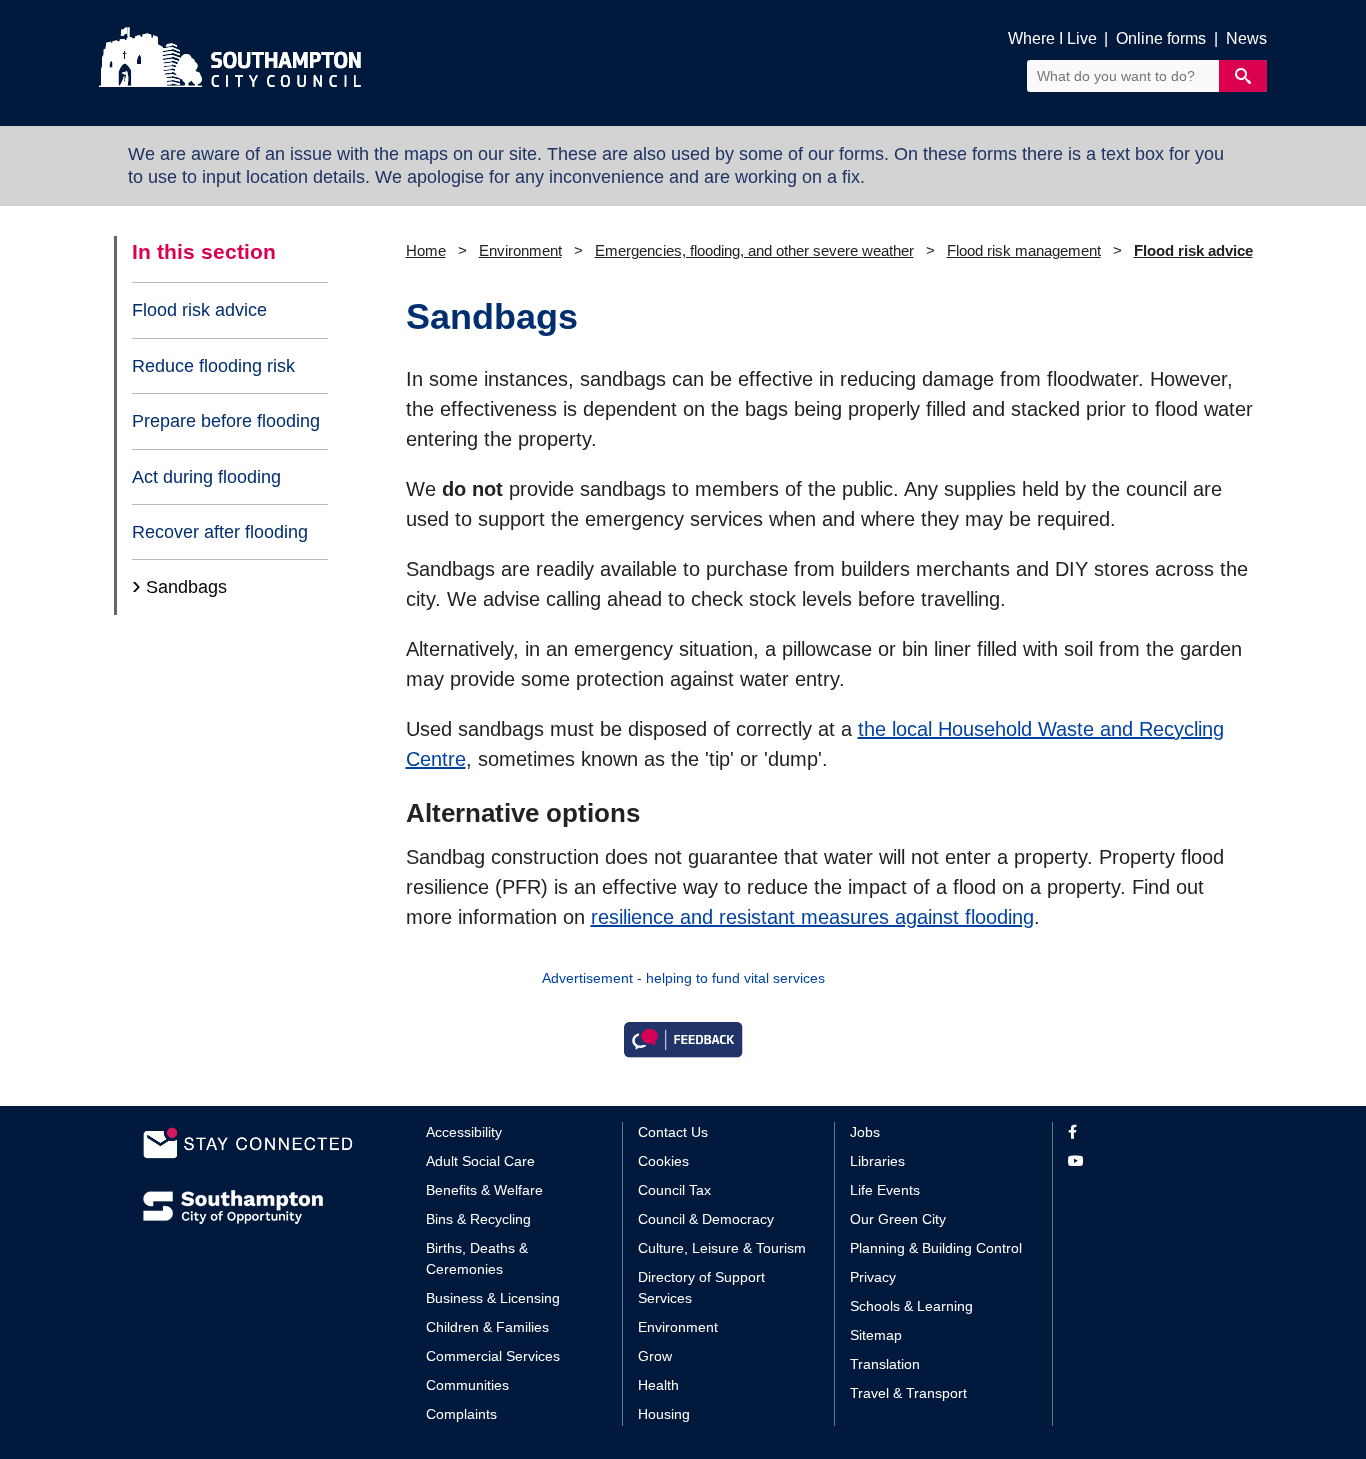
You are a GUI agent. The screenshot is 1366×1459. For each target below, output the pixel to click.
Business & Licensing (493, 1298)
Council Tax (674, 1190)
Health (658, 1385)
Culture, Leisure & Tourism (722, 1248)
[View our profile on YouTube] (1145, 1161)
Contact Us (673, 1132)
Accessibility (464, 1132)
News (1246, 38)
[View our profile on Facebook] (1145, 1132)
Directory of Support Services (701, 1287)
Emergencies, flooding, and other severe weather (754, 250)
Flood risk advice (199, 310)
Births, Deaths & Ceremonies (477, 1258)
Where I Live (1052, 38)
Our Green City (898, 1219)
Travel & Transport (908, 1393)
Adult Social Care (480, 1161)
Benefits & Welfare (484, 1190)
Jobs (865, 1132)
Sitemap (876, 1335)
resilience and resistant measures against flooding (812, 917)
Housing (664, 1414)
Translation (885, 1364)
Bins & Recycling (478, 1219)
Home (426, 250)
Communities (467, 1385)
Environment (520, 250)
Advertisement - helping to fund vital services (683, 978)
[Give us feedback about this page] (683, 1038)
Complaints (461, 1414)
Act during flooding (206, 477)
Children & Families (487, 1327)
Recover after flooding (220, 532)
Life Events (885, 1190)
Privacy (873, 1277)
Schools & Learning (911, 1306)
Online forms (1161, 38)
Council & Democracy (706, 1219)
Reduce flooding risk (213, 366)
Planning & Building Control (936, 1248)
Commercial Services (493, 1356)
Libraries (877, 1161)
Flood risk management (1024, 250)
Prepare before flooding (226, 421)
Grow (655, 1356)
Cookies (663, 1161)
